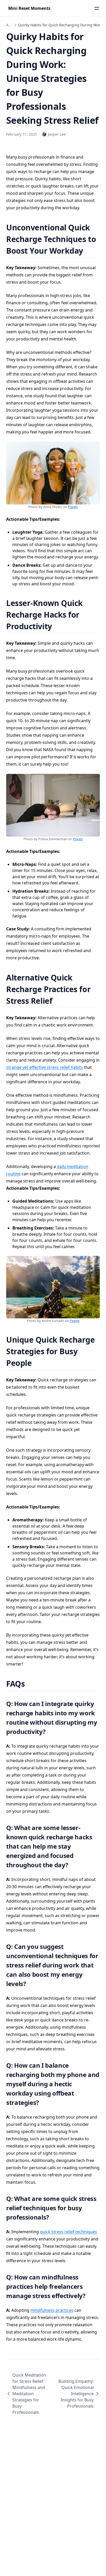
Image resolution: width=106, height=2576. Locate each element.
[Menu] (97, 8)
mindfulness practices (52, 2310)
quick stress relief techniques (68, 2232)
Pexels (73, 507)
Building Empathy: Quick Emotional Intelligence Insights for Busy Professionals (76, 2394)
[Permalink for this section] (89, 251)
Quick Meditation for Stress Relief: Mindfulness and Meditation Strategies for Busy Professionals (29, 2394)
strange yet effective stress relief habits (45, 1067)
